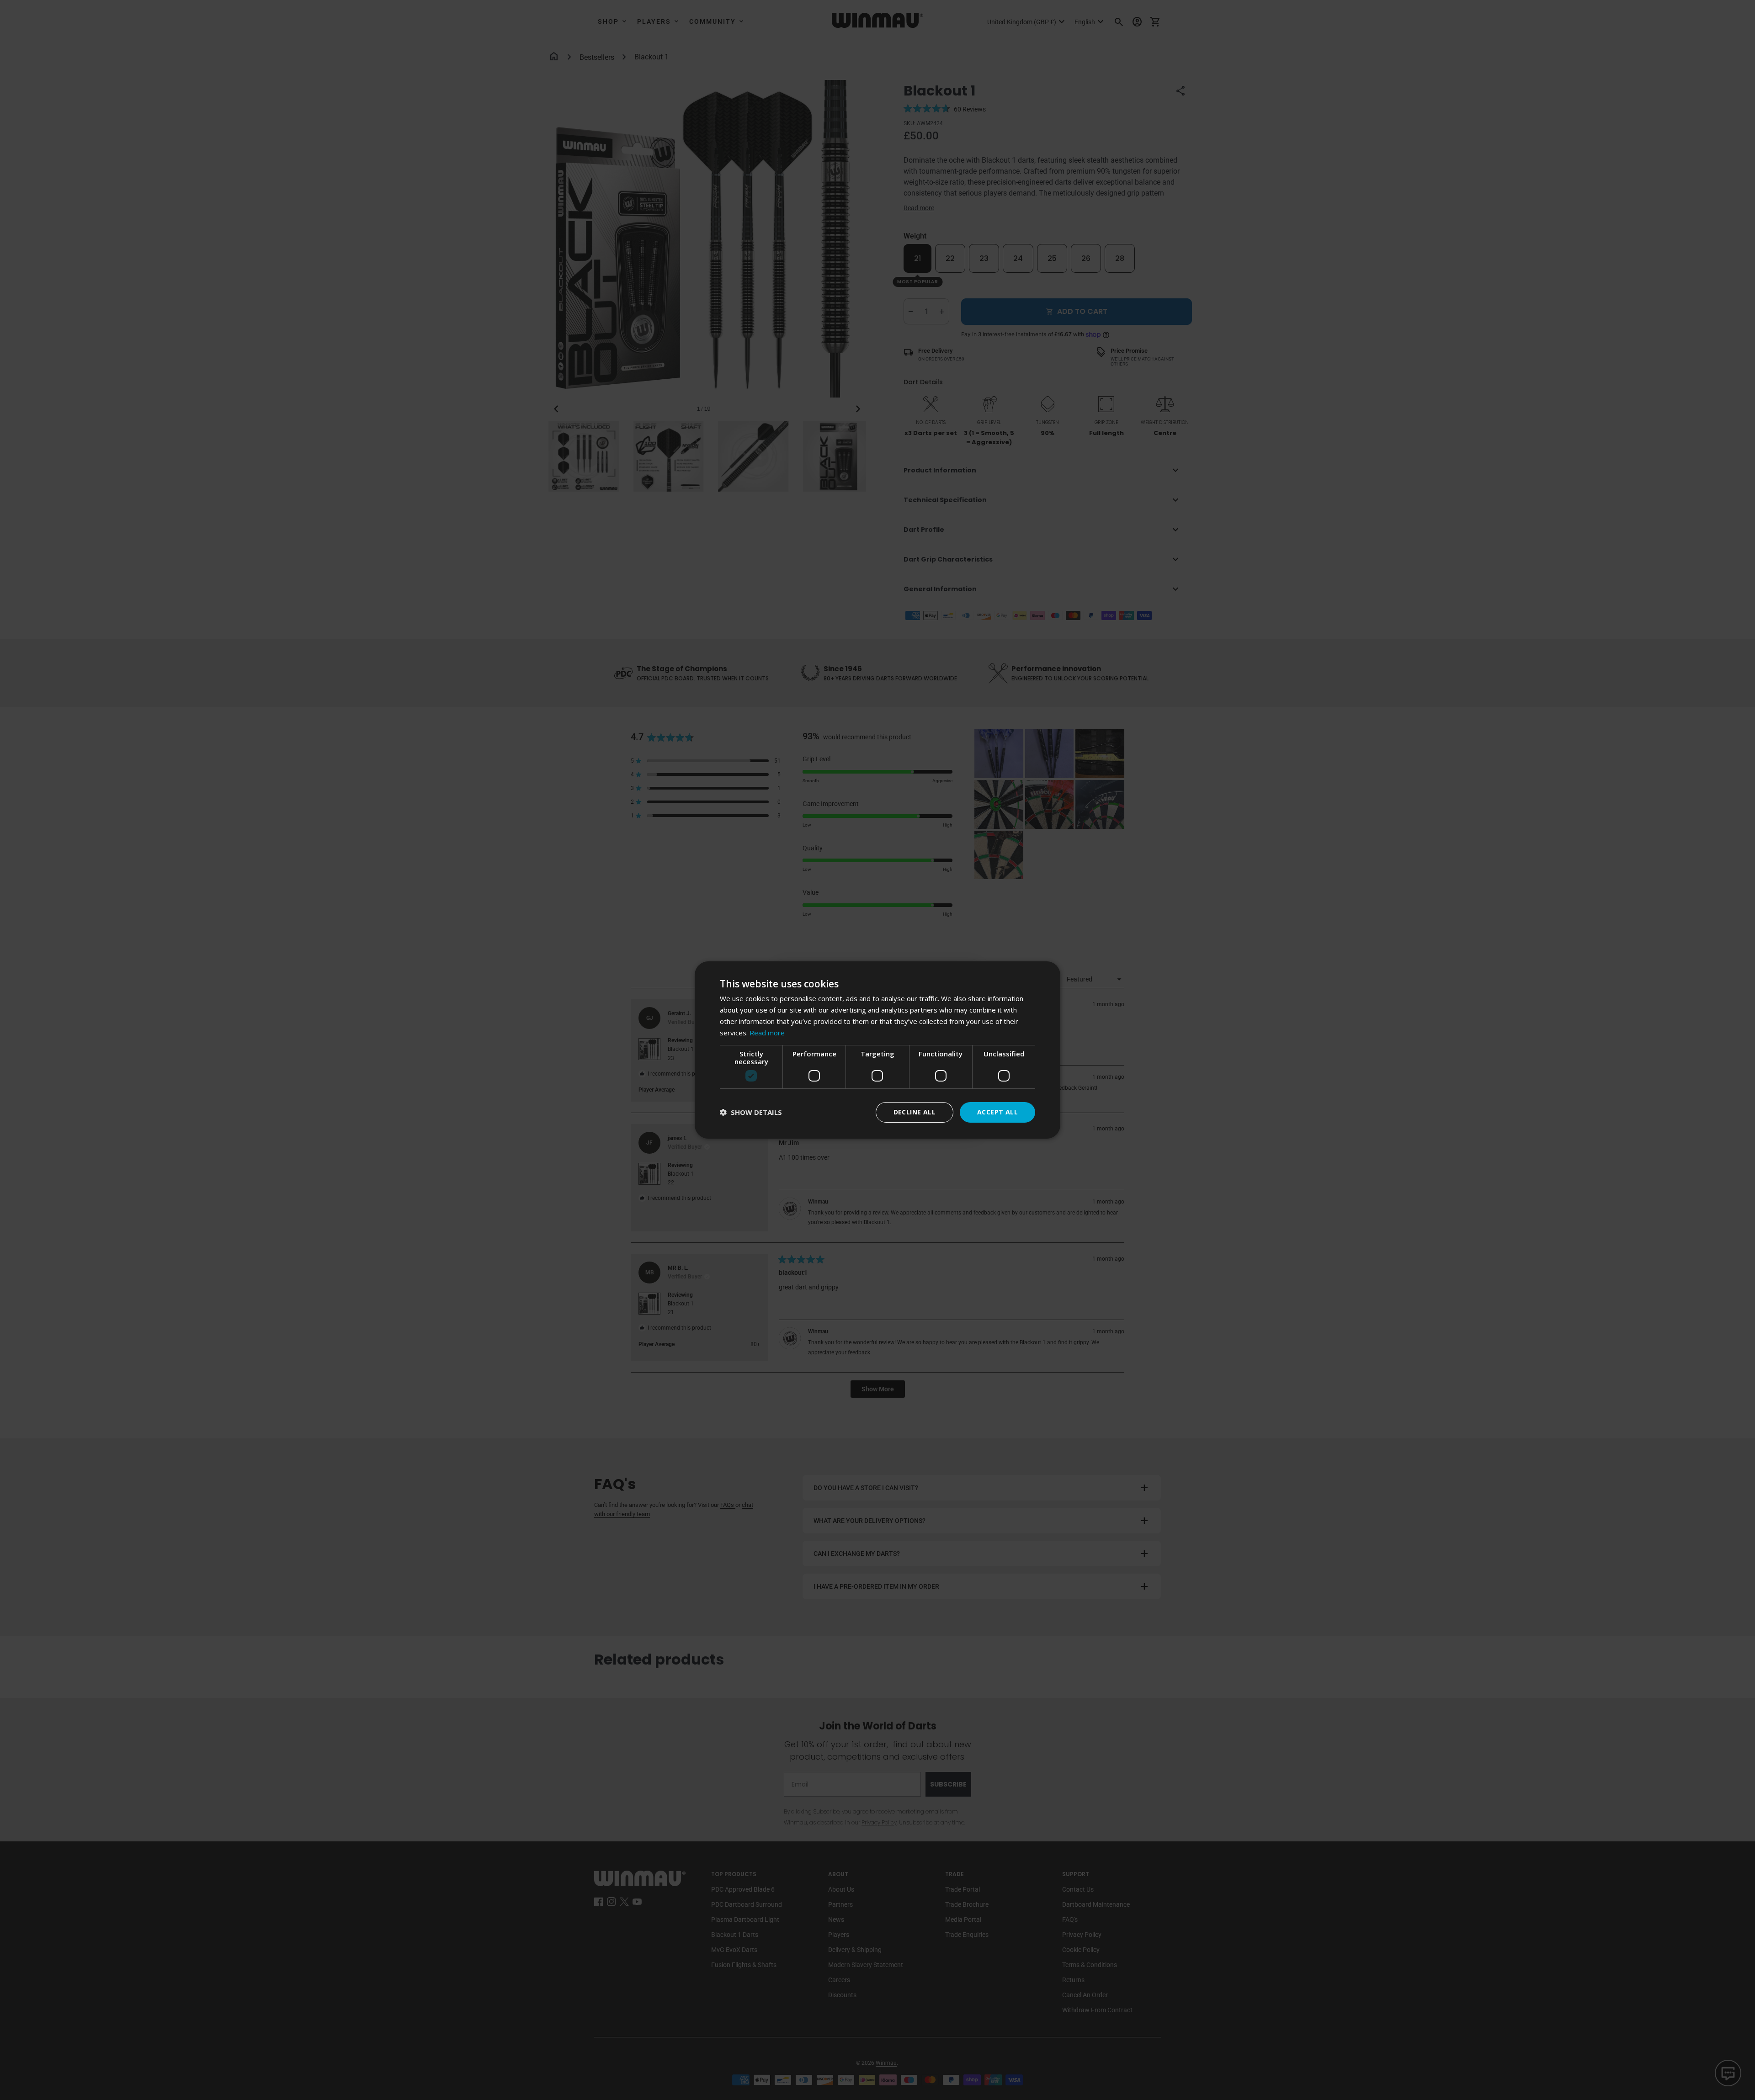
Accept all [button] (997, 1112)
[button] (751, 1112)
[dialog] (877, 1050)
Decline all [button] (915, 1112)
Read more (767, 1033)
